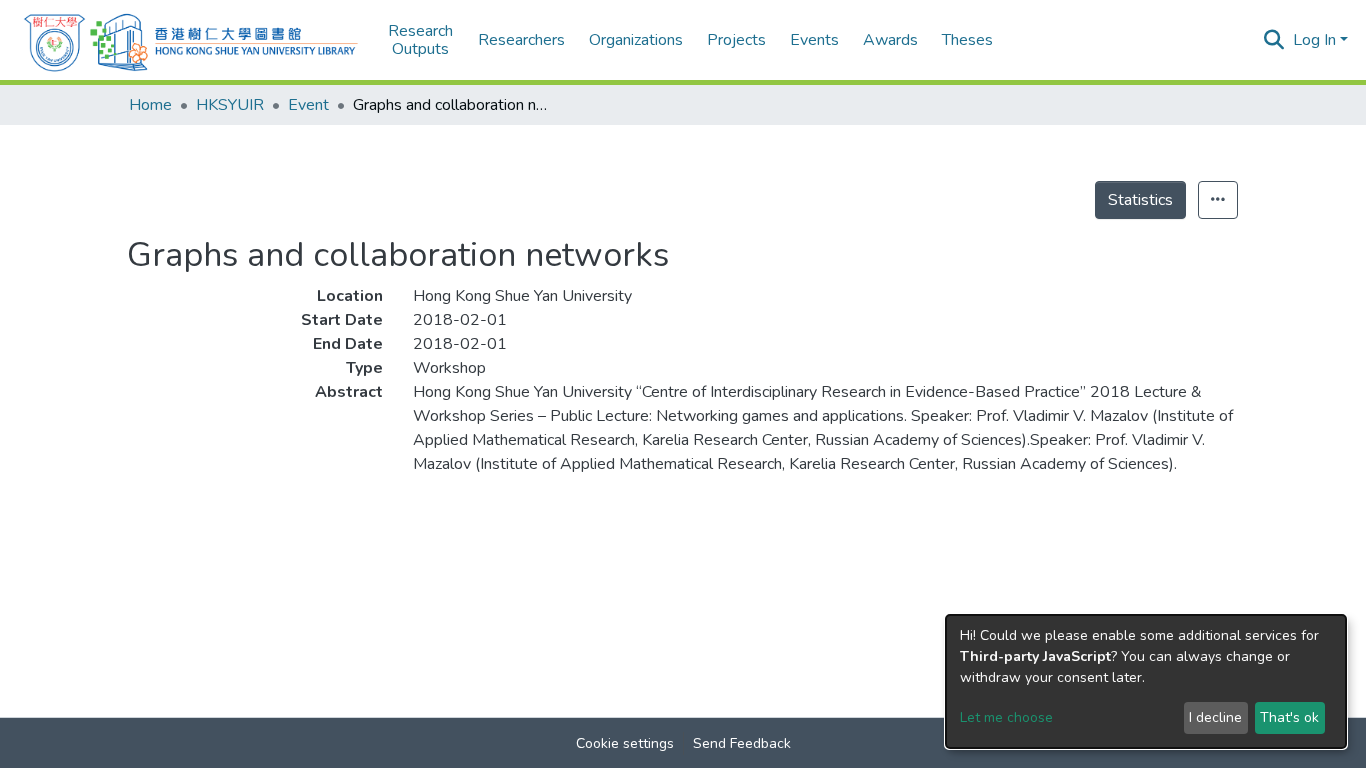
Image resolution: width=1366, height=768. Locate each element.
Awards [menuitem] (890, 40)
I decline (1215, 717)
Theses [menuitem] (967, 40)
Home (150, 105)
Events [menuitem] (814, 40)
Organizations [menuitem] (636, 40)
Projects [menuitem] (736, 40)
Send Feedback (742, 743)
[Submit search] (1274, 40)
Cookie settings (625, 743)
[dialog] (1146, 681)
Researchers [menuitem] (521, 40)
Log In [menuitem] (1314, 40)
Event (308, 105)
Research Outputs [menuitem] (420, 40)
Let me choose (1006, 717)
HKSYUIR (230, 105)
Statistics (1140, 200)
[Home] (191, 40)
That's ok (1289, 717)
